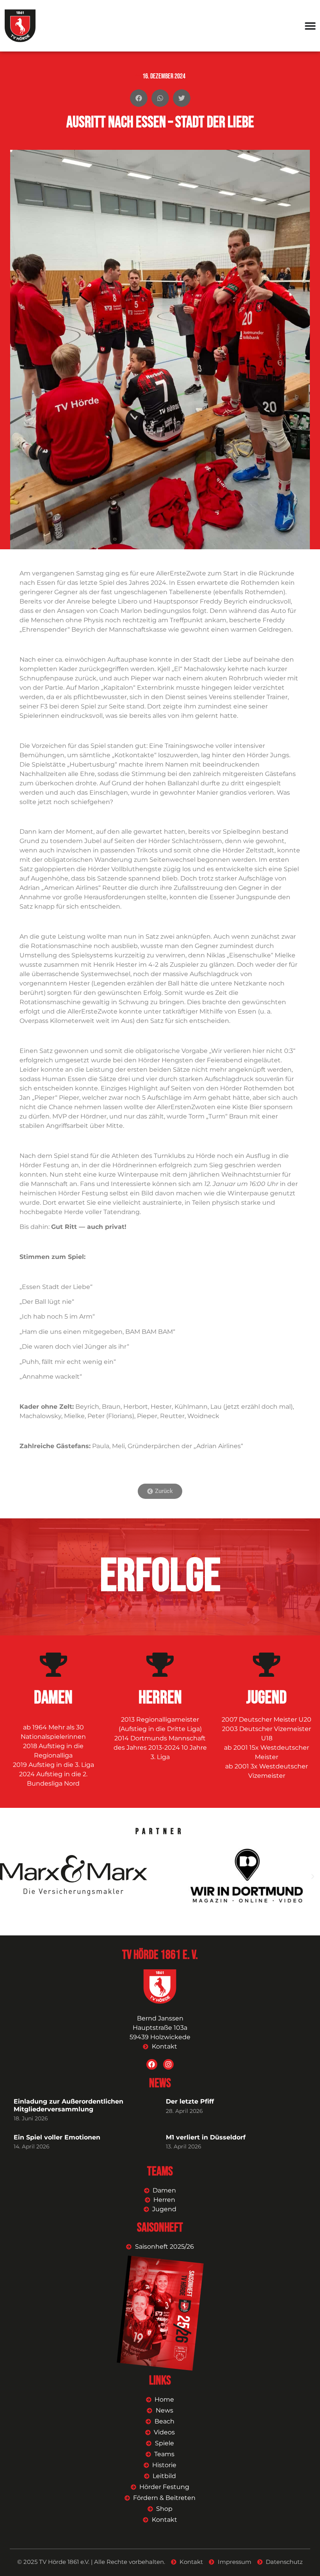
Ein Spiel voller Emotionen (57, 2137)
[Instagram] (168, 2064)
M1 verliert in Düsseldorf (206, 2137)
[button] (139, 98)
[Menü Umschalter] (310, 26)
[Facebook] (152, 2064)
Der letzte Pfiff (190, 2101)
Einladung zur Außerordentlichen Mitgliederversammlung (68, 2105)
